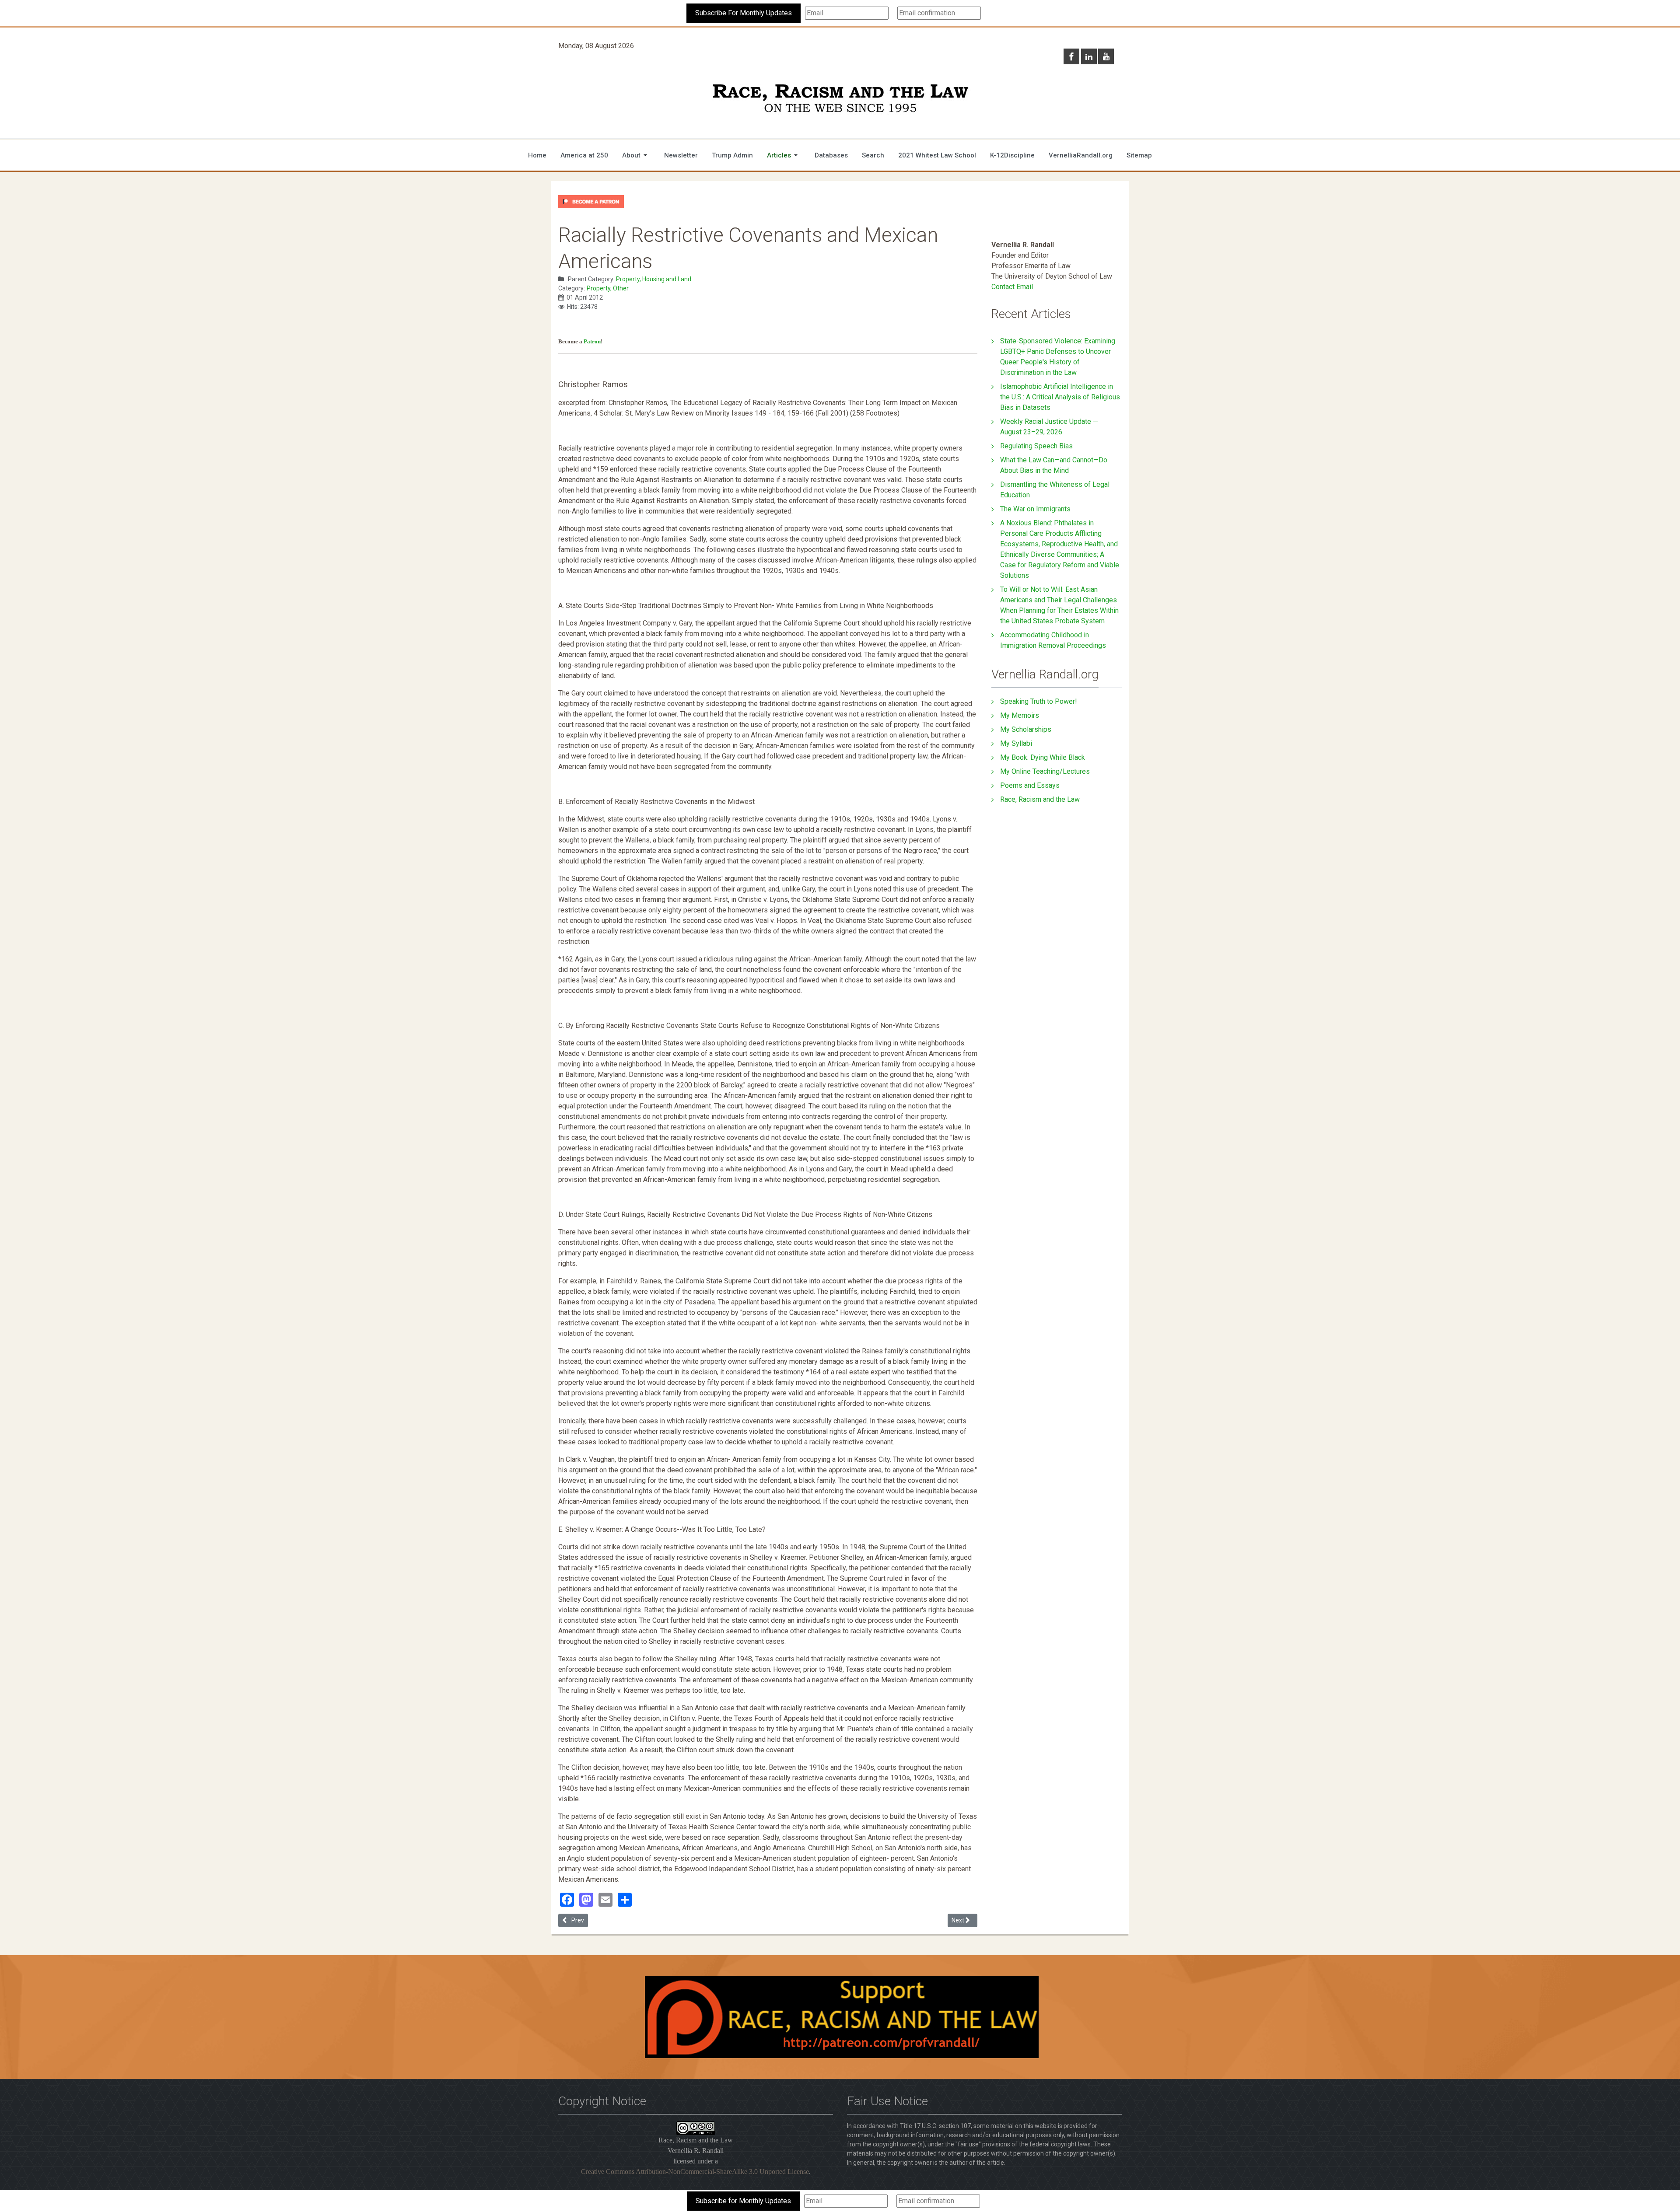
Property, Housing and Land (654, 279)
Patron (592, 341)
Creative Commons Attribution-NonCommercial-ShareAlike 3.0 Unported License (695, 2172)
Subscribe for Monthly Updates (743, 2201)
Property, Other (608, 288)
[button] (636, 155)
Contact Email (1012, 287)
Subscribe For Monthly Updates (744, 13)
